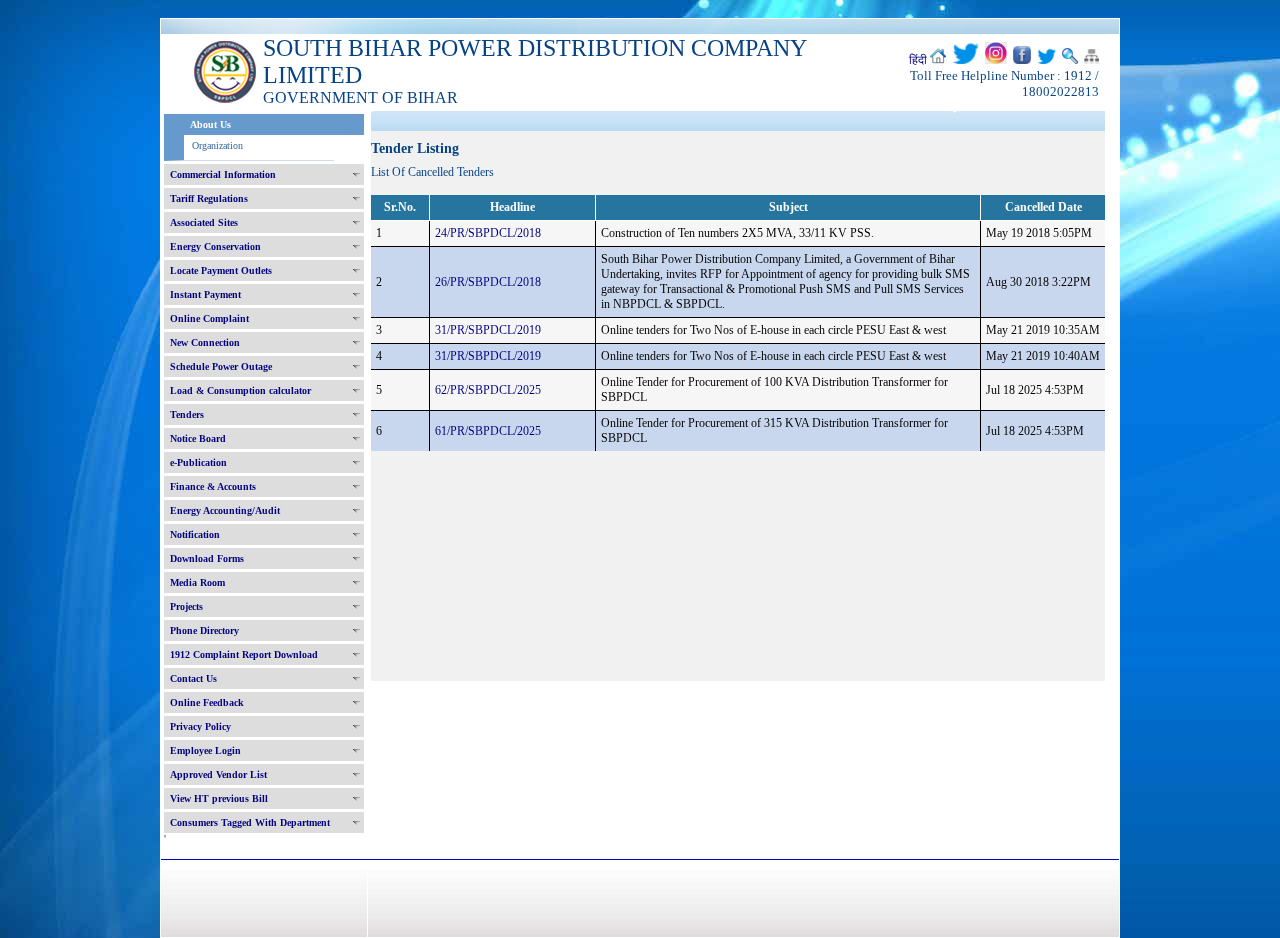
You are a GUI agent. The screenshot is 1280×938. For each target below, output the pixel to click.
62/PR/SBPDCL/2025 (488, 390)
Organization (217, 145)
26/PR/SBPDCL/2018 (488, 282)
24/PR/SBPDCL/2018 (488, 233)
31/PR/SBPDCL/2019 (488, 330)
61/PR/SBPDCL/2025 (488, 431)
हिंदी (918, 60)
